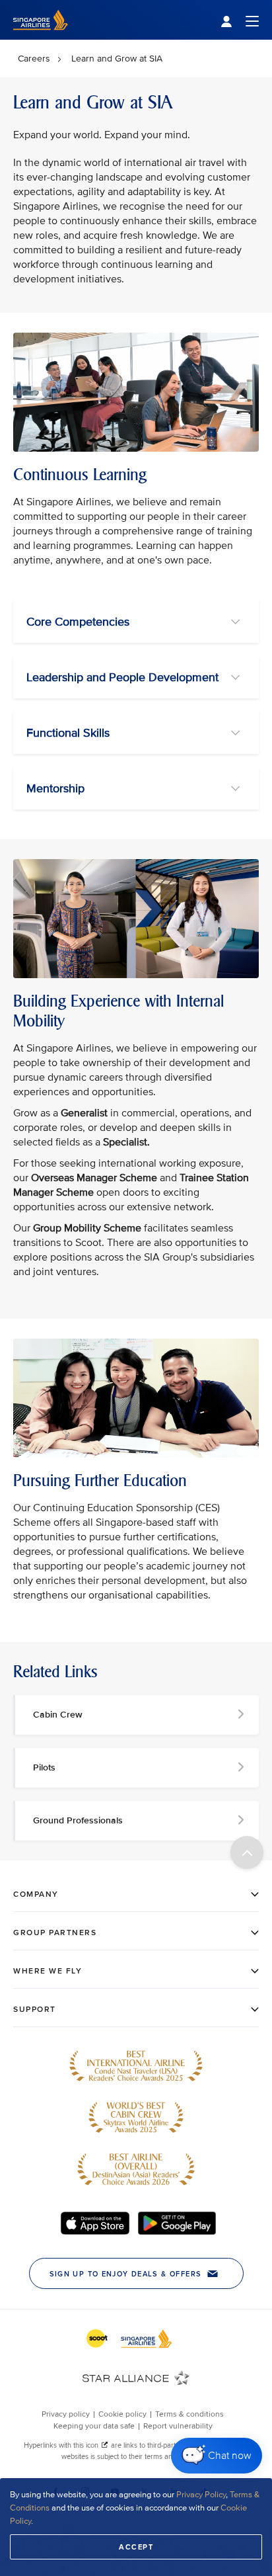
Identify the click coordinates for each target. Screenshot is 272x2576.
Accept (136, 2547)
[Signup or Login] (240, 20)
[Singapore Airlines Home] (41, 37)
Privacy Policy (201, 2495)
